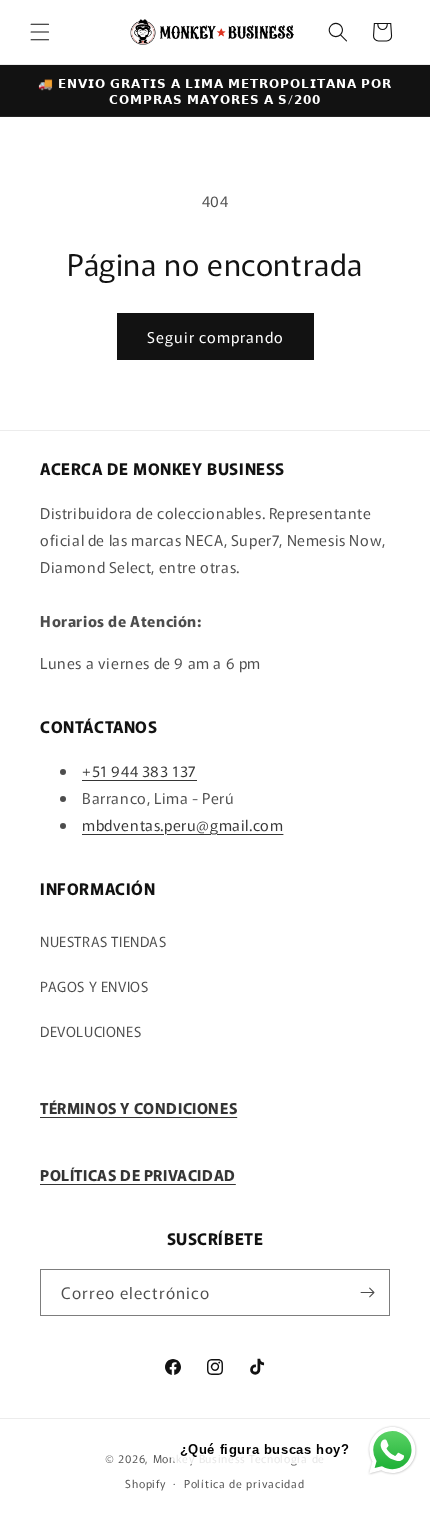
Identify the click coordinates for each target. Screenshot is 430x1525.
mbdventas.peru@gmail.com (182, 824)
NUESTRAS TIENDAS (103, 941)
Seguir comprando (215, 336)
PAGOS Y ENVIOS (94, 986)
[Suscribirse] (367, 1292)
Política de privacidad (244, 1483)
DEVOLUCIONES (90, 1031)
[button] (40, 32)
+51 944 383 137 (139, 770)
